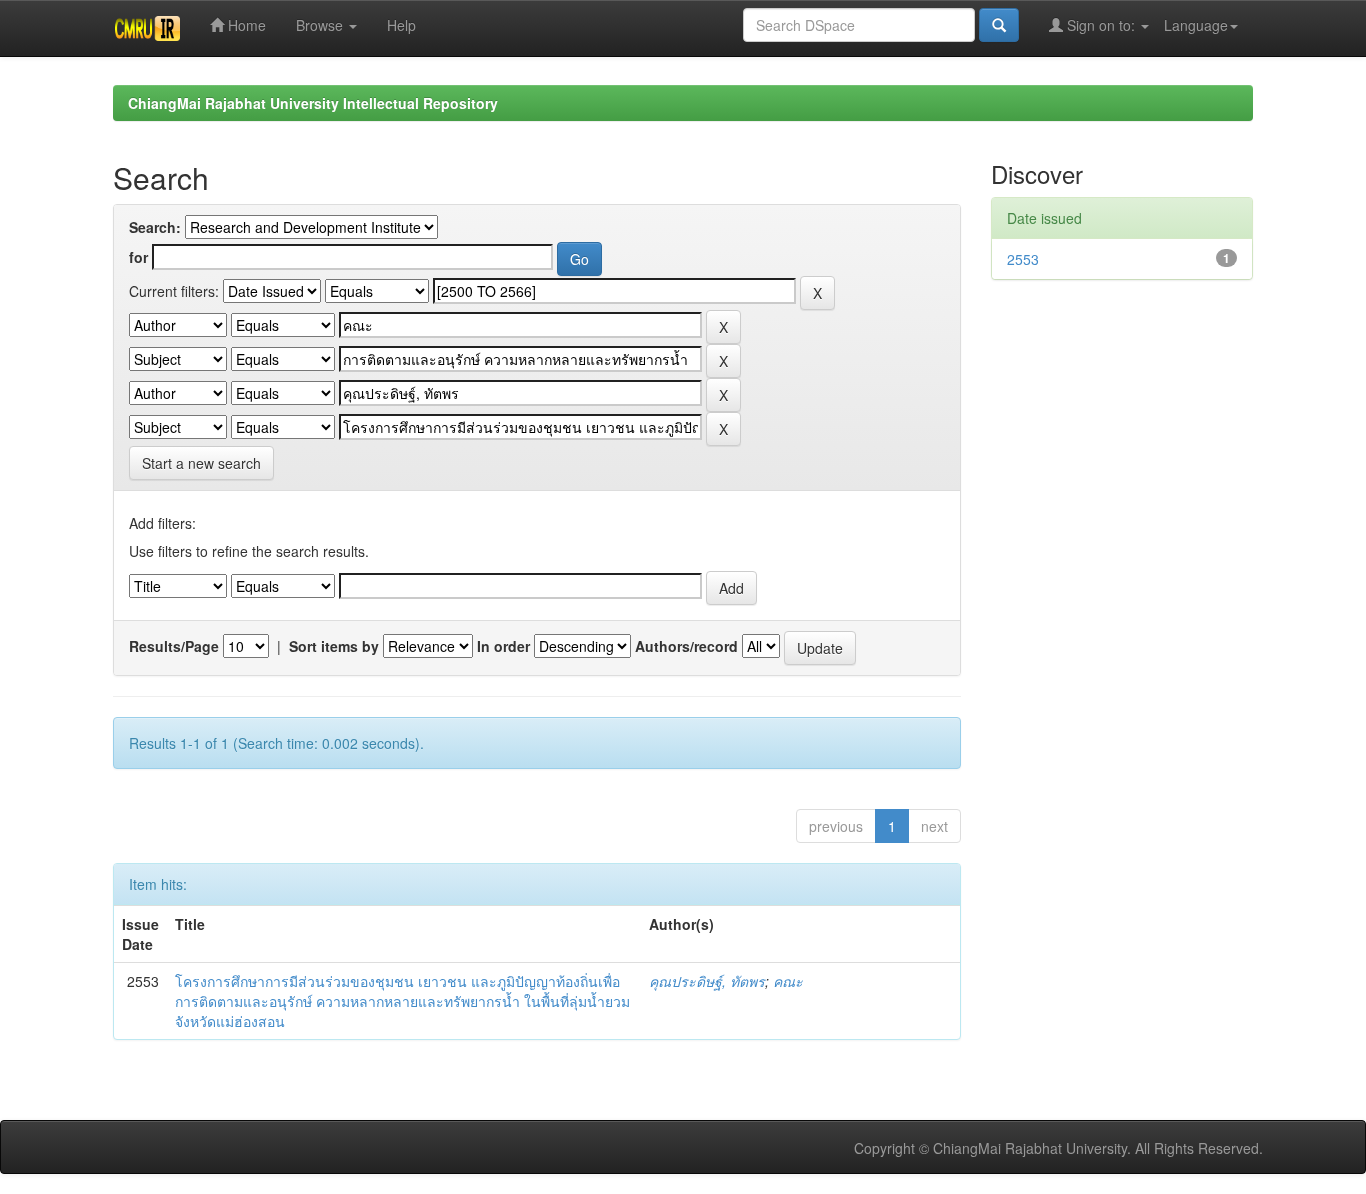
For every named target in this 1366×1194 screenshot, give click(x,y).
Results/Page (174, 646)
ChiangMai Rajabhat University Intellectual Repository (313, 103)
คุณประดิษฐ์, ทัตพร (707, 981)
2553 (1023, 259)
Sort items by (334, 646)
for (138, 257)
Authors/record (686, 646)
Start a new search (201, 463)
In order (503, 646)
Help (401, 25)
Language (1196, 25)
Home (245, 25)
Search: (155, 227)
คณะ (788, 981)
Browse (321, 25)
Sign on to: (1101, 25)
